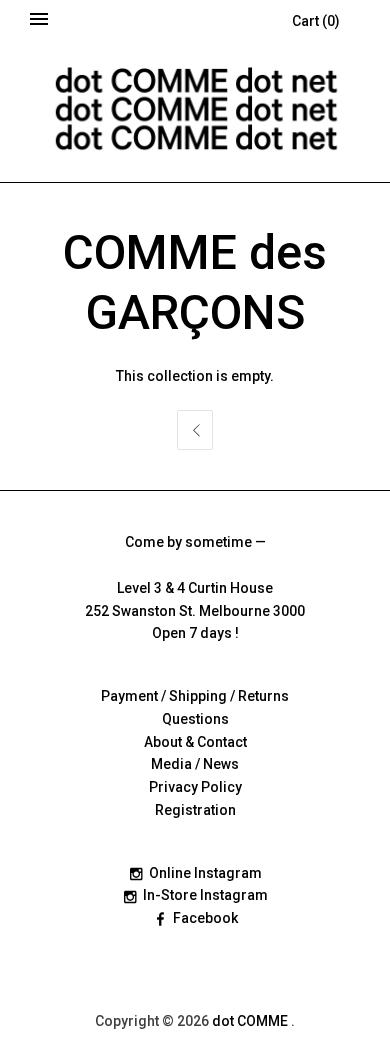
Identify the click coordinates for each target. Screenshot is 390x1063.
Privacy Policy (195, 787)
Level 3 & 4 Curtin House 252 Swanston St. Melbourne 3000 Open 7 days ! (195, 611)
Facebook (205, 918)
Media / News (195, 764)
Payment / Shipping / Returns (195, 696)
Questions (195, 719)
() (316, 21)
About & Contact (195, 742)
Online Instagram (205, 873)
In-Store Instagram (205, 895)
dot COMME (251, 1021)
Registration (195, 810)
